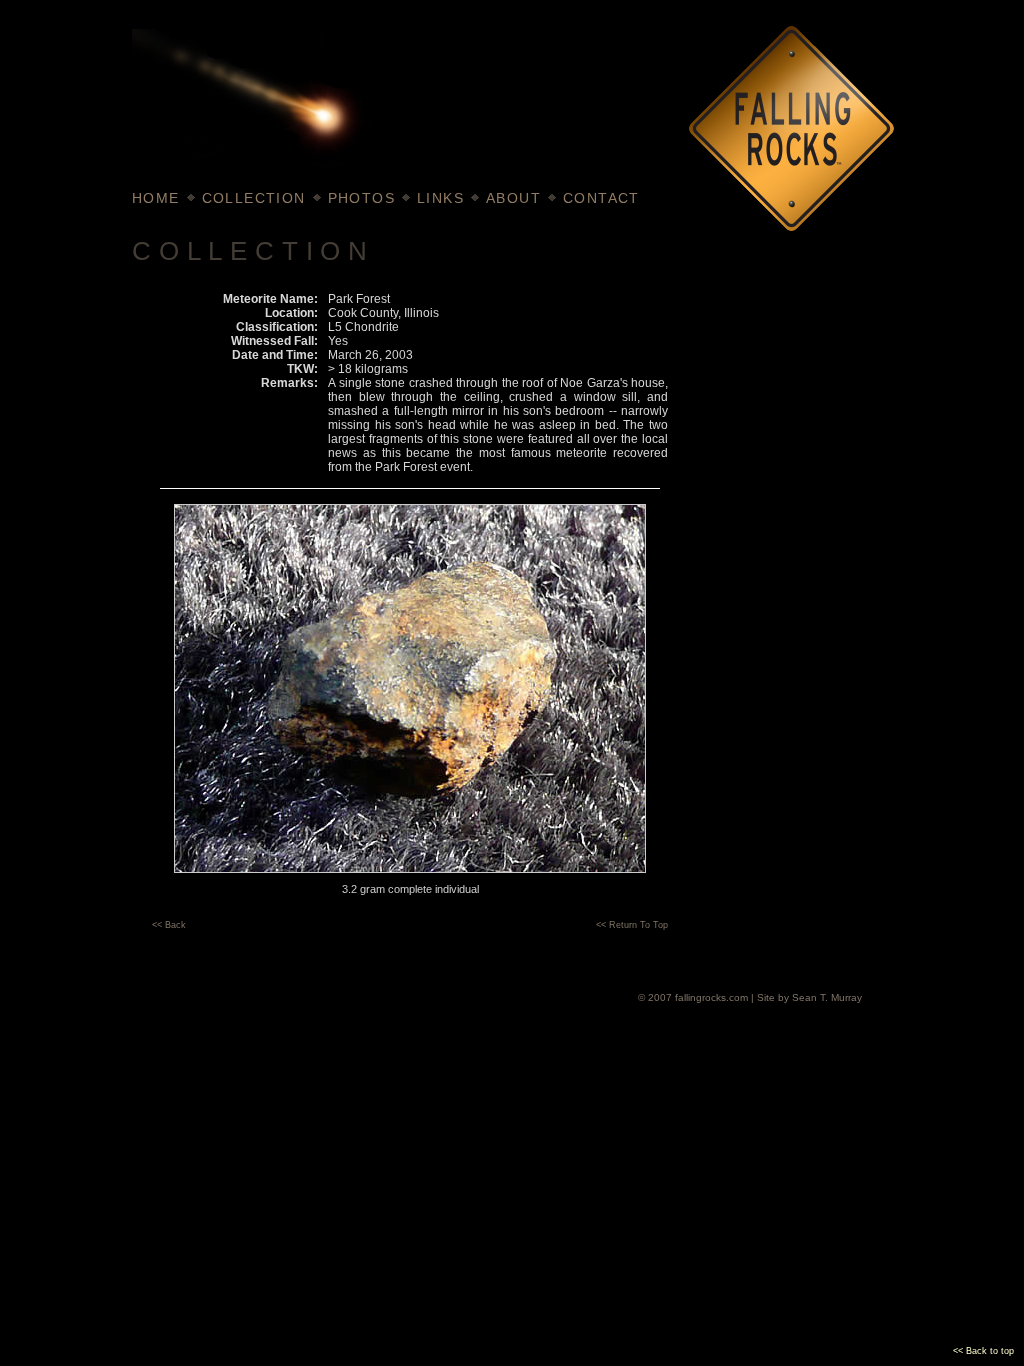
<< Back (169, 925)
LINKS (440, 198)
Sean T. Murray (827, 997)
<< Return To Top (632, 925)
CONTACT (601, 198)
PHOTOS (361, 198)
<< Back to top (983, 1351)
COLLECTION (254, 198)
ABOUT (513, 198)
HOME (156, 198)
